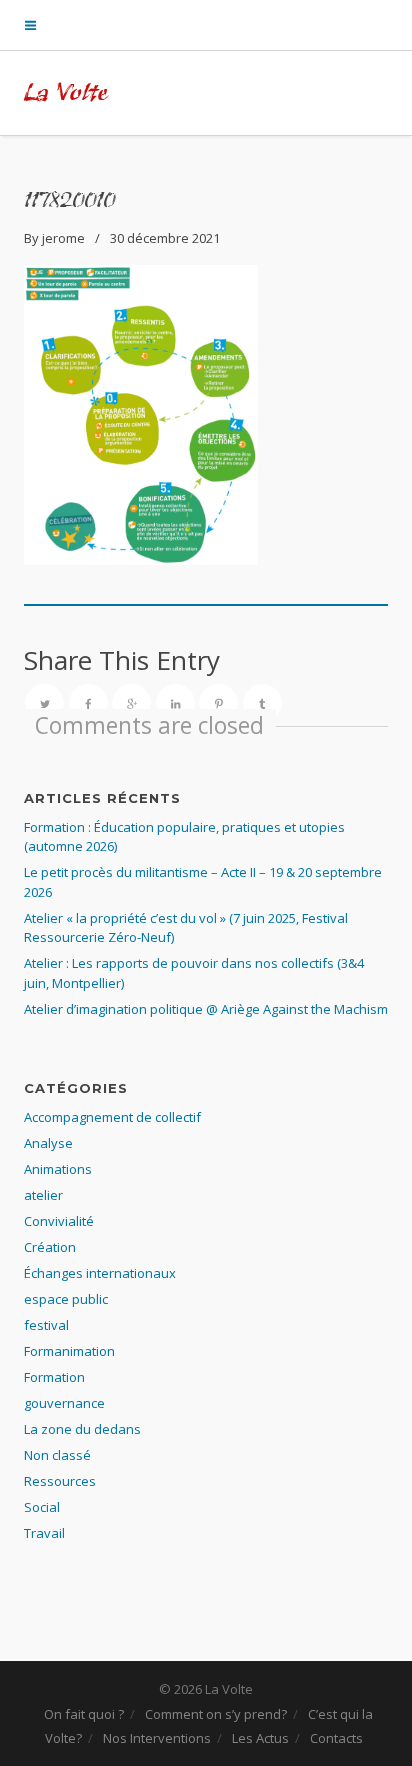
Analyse (48, 1143)
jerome (63, 238)
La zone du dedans (82, 1429)
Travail (44, 1533)
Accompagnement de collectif (112, 1117)
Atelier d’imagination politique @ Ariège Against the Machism (206, 1009)
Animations (58, 1169)
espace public (66, 1299)
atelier (43, 1195)
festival (46, 1325)
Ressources (60, 1481)
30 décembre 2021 (165, 238)
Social (42, 1507)
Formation (54, 1377)
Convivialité (59, 1221)
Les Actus (260, 1738)
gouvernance (64, 1403)
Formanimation (69, 1351)
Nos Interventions (157, 1738)
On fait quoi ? (84, 1714)
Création (50, 1247)
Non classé (57, 1455)
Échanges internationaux (100, 1273)
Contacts (336, 1738)
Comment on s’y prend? (216, 1714)
